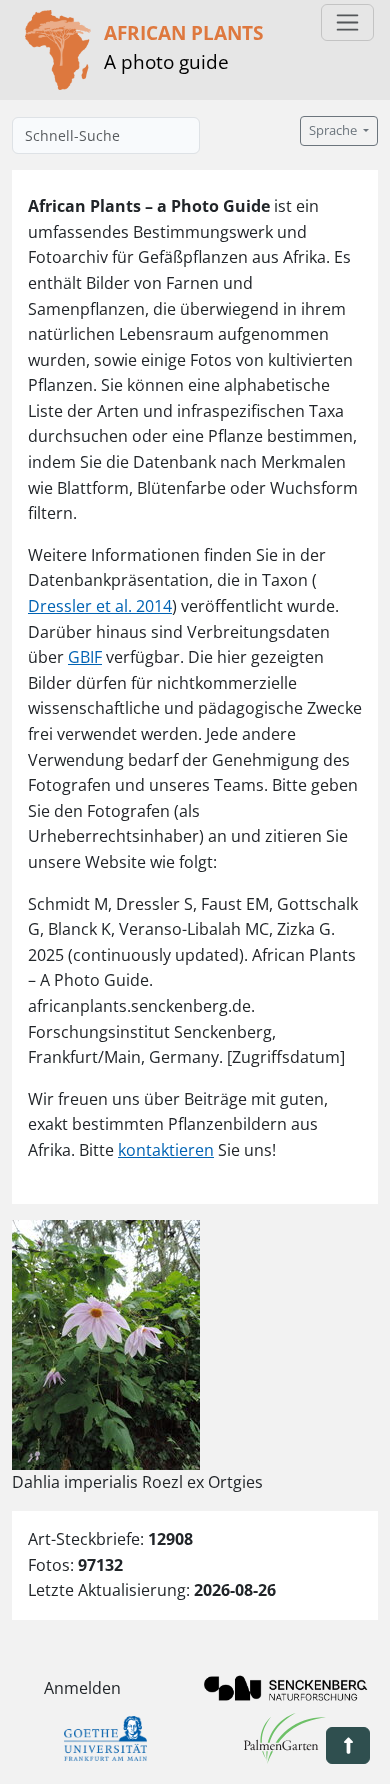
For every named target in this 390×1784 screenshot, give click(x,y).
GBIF (85, 657)
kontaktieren (166, 1150)
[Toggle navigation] (347, 22)
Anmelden (82, 1688)
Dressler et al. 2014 (100, 606)
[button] (348, 1745)
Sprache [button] (334, 130)
